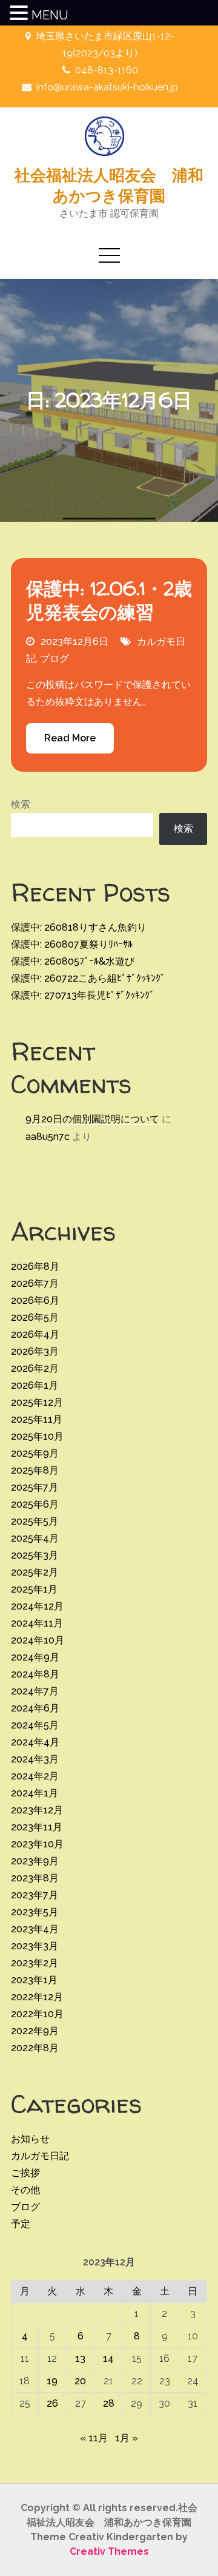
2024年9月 (35, 1657)
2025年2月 (35, 1572)
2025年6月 (35, 1504)
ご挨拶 (25, 2173)
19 (52, 2381)
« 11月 (94, 2438)
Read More (70, 738)
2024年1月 (35, 1793)
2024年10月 (38, 1640)
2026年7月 (35, 1283)
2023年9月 (35, 1861)
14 (108, 2359)
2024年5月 (35, 1725)
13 (80, 2359)
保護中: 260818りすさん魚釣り (79, 927)
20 (80, 2381)
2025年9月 (35, 1453)
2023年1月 (34, 1980)
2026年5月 (35, 1317)
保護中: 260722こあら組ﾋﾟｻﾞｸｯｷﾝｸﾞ (88, 978)
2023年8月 (35, 1878)
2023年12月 (37, 1810)
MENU (50, 15)
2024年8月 (35, 1674)
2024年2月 (35, 1776)
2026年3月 (35, 1351)
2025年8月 (35, 1470)
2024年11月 (37, 1623)
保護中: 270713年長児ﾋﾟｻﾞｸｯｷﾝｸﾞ (83, 995)
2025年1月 (34, 1589)
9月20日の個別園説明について (92, 1119)
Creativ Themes (109, 2551)
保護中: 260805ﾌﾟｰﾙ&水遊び (73, 961)
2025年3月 (35, 1555)
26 (52, 2403)
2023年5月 (35, 1912)
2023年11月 (37, 1827)
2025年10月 (37, 1436)
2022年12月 (37, 1997)
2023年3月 (35, 1946)
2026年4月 (35, 1334)
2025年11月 (37, 1419)
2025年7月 (35, 1487)
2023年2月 (35, 1963)
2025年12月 (37, 1402)
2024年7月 (35, 1691)
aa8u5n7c (48, 1137)
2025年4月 (35, 1538)
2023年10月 (37, 1844)
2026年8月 (35, 1266)
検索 (21, 804)
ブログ (54, 659)
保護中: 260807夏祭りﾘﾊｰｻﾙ (72, 944)
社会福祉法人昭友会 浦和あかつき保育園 (109, 185)
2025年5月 (35, 1521)
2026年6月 (35, 1300)
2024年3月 (35, 1759)
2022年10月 (37, 2014)
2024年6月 (35, 1708)
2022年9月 (35, 2031)
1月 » (127, 2438)
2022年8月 (35, 2048)
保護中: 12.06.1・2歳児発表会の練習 (109, 600)
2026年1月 (35, 1385)
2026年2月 (35, 1368)
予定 (21, 2224)
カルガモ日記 (40, 2156)
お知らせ (30, 2139)
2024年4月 (35, 1742)
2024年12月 (37, 1606)
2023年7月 (35, 1895)
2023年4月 (35, 1929)
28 (109, 2403)
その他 (25, 2190)
